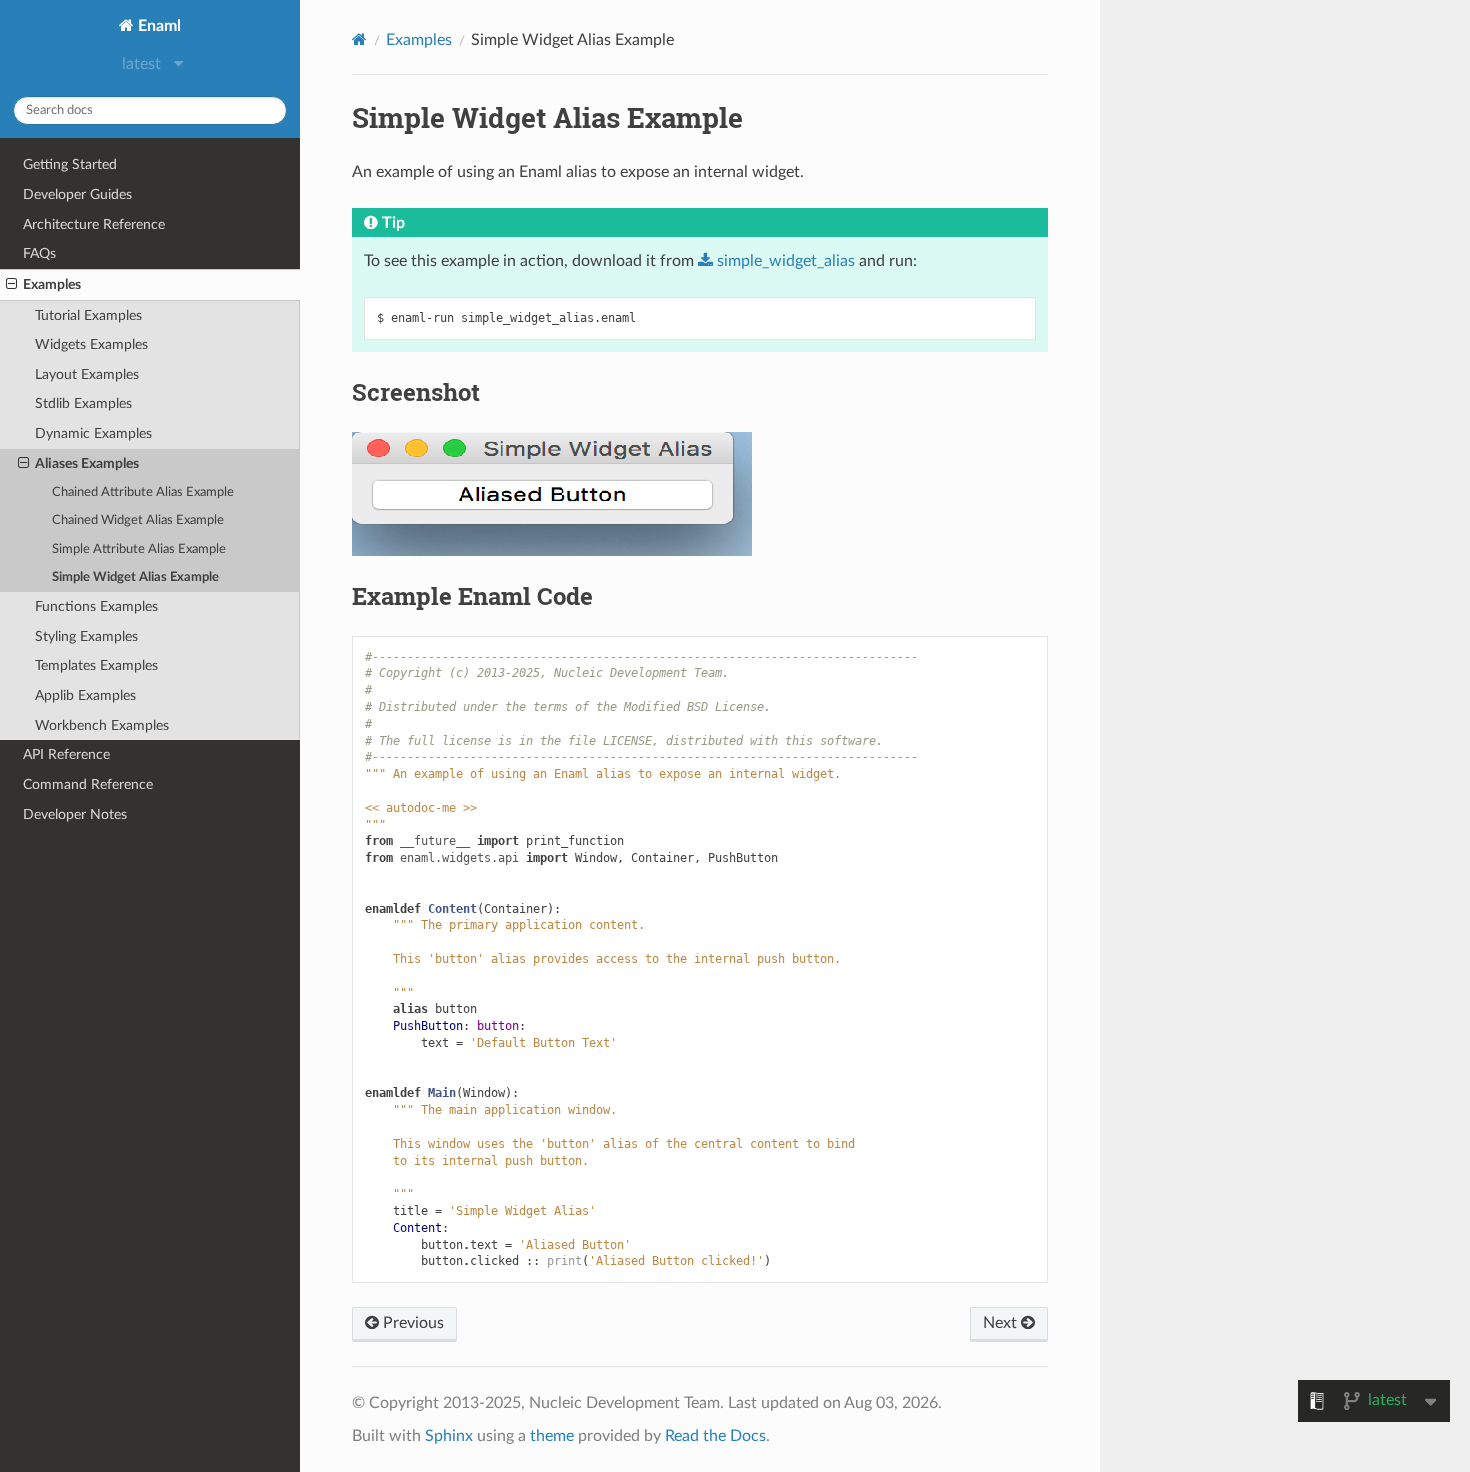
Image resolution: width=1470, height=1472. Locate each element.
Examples (52, 284)
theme (552, 1436)
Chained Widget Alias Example (138, 520)
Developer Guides (77, 194)
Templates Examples (96, 665)
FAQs (39, 253)
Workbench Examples (102, 725)
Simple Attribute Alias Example (139, 549)
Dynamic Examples (93, 433)
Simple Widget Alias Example (135, 577)
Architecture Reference (94, 224)
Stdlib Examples (83, 403)
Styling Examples (86, 636)
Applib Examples (85, 695)
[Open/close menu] (11, 285)
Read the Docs (715, 1436)
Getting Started (70, 164)
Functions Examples (96, 606)
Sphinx (449, 1436)
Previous (411, 1323)
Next (1002, 1323)
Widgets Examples (91, 344)
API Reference (66, 754)
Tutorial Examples (88, 315)
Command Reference (88, 784)
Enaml (157, 26)
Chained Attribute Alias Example (143, 492)
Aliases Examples (87, 463)
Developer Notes (75, 814)
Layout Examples (87, 374)
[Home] (359, 39)
